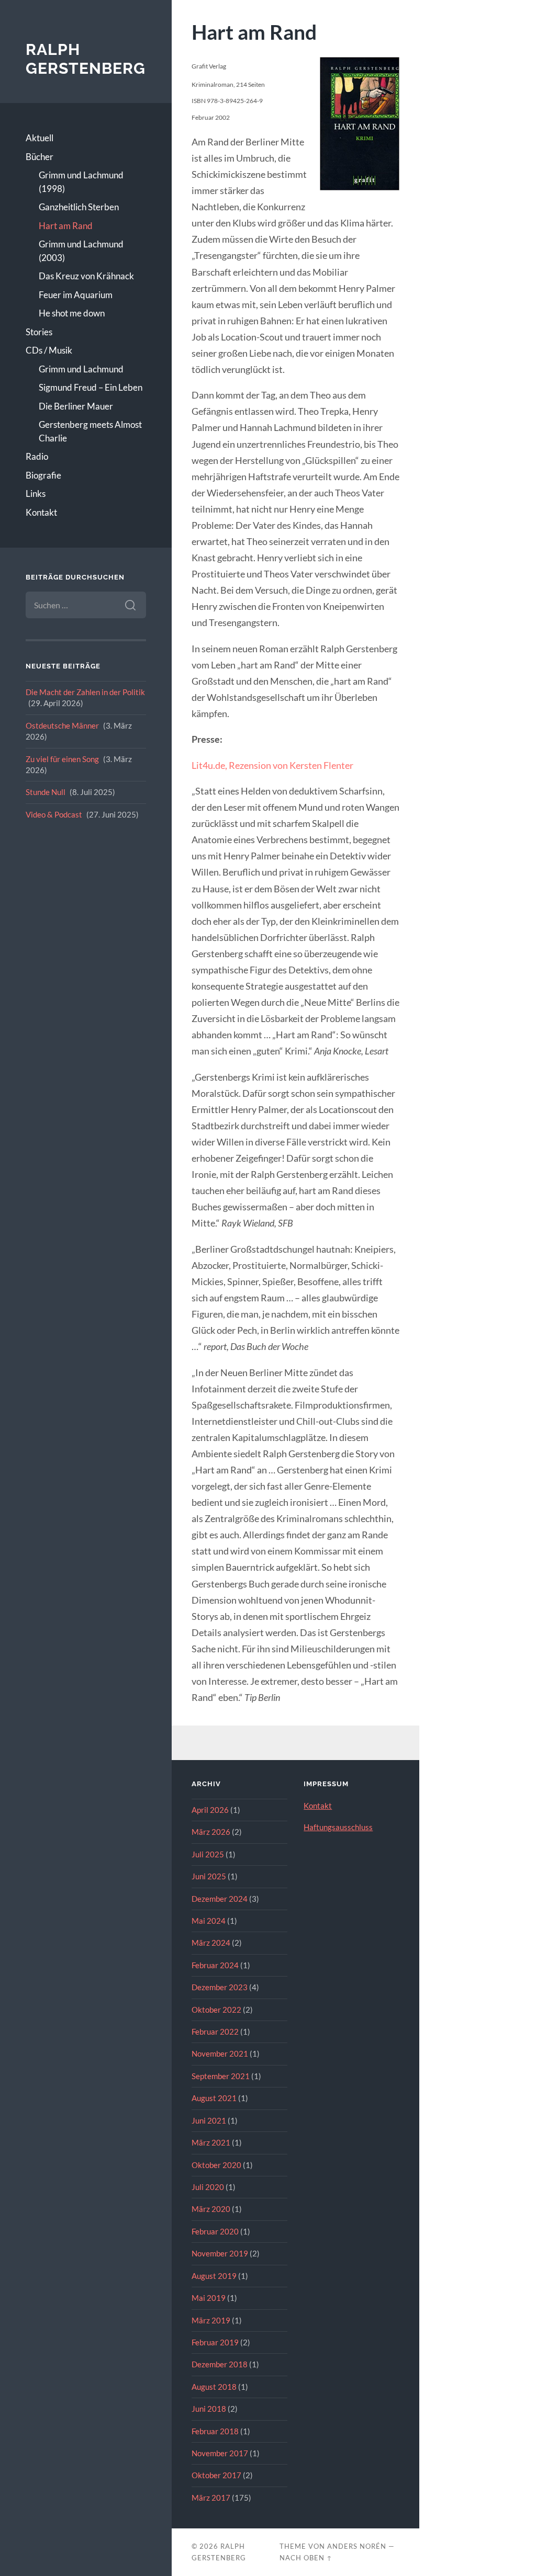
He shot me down (72, 313)
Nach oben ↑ (306, 2558)
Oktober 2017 (216, 2475)
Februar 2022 (215, 2032)
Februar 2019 (215, 2342)
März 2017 (211, 2498)
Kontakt (41, 512)
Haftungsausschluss (338, 1827)
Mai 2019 (209, 2298)
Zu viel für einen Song (62, 759)
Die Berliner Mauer (76, 406)
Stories (39, 332)
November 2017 (220, 2453)
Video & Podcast (54, 814)
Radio (37, 456)
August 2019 (214, 2276)
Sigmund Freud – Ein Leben (91, 387)
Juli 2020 (208, 2187)
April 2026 (210, 1810)
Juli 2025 (208, 1854)
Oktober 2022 (216, 2010)
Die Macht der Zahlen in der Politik (85, 692)
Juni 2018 (209, 2409)
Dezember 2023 (220, 1987)
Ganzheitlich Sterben (79, 207)
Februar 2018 (215, 2431)
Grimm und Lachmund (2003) (81, 251)
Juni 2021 (209, 2120)
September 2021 (221, 2076)
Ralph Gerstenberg (86, 59)
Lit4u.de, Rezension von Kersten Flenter (272, 765)
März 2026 (211, 1832)
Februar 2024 (215, 1965)
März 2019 (211, 2320)
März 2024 (211, 1943)
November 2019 (220, 2253)
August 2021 (214, 2098)
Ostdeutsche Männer (62, 725)
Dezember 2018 (220, 2364)
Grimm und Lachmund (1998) (81, 182)
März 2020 (211, 2209)
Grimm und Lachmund (81, 369)
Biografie (43, 475)
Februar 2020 (215, 2231)
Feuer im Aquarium (76, 295)
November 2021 (220, 2053)
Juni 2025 (209, 1876)
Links (36, 493)
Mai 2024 (209, 1921)
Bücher (40, 157)
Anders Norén (357, 2546)
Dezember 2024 (220, 1899)
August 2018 (214, 2387)
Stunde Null (46, 792)
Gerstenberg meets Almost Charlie (90, 431)
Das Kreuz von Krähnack (86, 276)
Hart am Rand (66, 226)
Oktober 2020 (216, 2165)
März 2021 (211, 2142)
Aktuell (40, 138)
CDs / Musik (49, 350)
